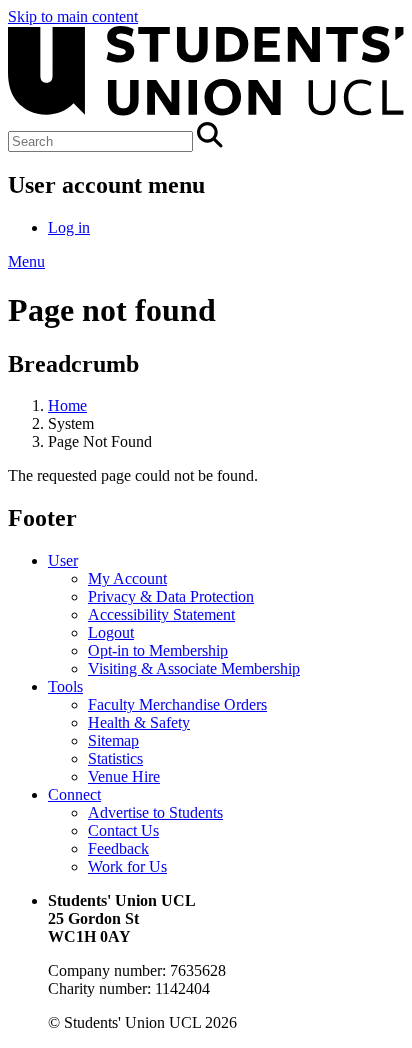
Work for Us (127, 866)
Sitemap (113, 740)
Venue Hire (124, 776)
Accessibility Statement (161, 614)
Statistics (115, 758)
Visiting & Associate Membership (194, 668)
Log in (69, 227)
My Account (127, 578)
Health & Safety (139, 722)
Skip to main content (73, 16)
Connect (74, 794)
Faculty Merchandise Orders (177, 704)
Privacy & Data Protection (171, 596)
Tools (65, 686)
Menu (26, 261)
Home (67, 405)
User (63, 560)
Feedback (118, 848)
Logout (111, 632)
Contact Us (123, 830)
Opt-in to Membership (158, 650)
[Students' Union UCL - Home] (206, 112)
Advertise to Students (155, 812)
